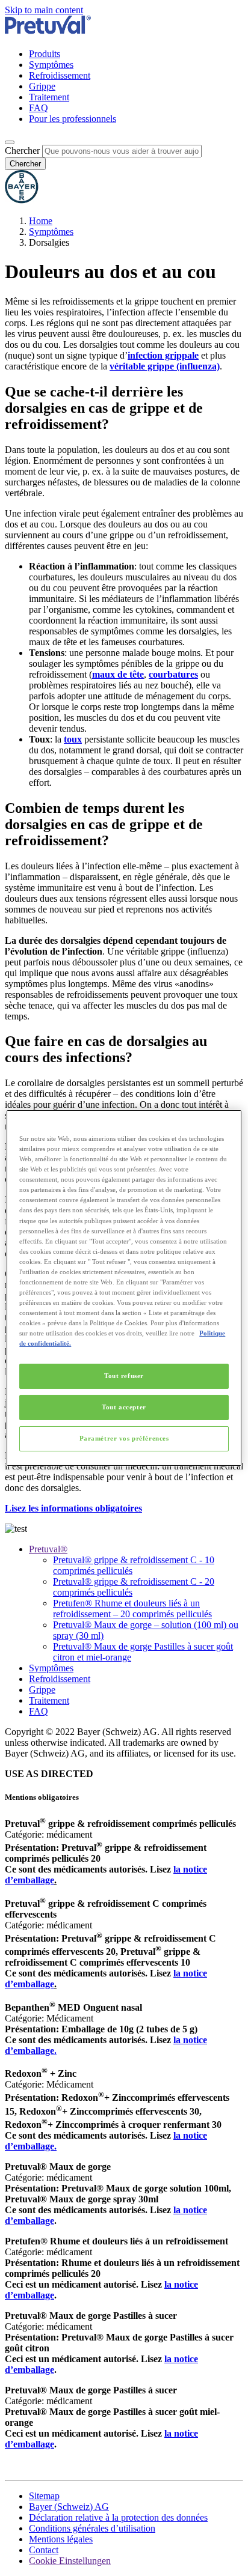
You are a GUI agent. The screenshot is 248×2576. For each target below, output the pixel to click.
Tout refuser (124, 1376)
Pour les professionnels (73, 119)
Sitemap (44, 2496)
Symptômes (51, 65)
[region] (124, 1288)
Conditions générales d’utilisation (92, 2528)
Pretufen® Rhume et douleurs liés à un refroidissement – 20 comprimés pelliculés (132, 1608)
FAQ (39, 108)
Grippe (42, 86)
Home (41, 221)
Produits (45, 54)
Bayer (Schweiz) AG (69, 2507)
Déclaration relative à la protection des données (118, 2517)
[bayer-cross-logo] (22, 200)
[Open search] (10, 142)
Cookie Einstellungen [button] (70, 2561)
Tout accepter (124, 1407)
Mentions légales (61, 2539)
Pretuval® (48, 1549)
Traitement (49, 97)
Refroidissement (60, 75)
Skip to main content (44, 10)
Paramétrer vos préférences (124, 1438)
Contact (44, 2550)
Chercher (22, 150)
